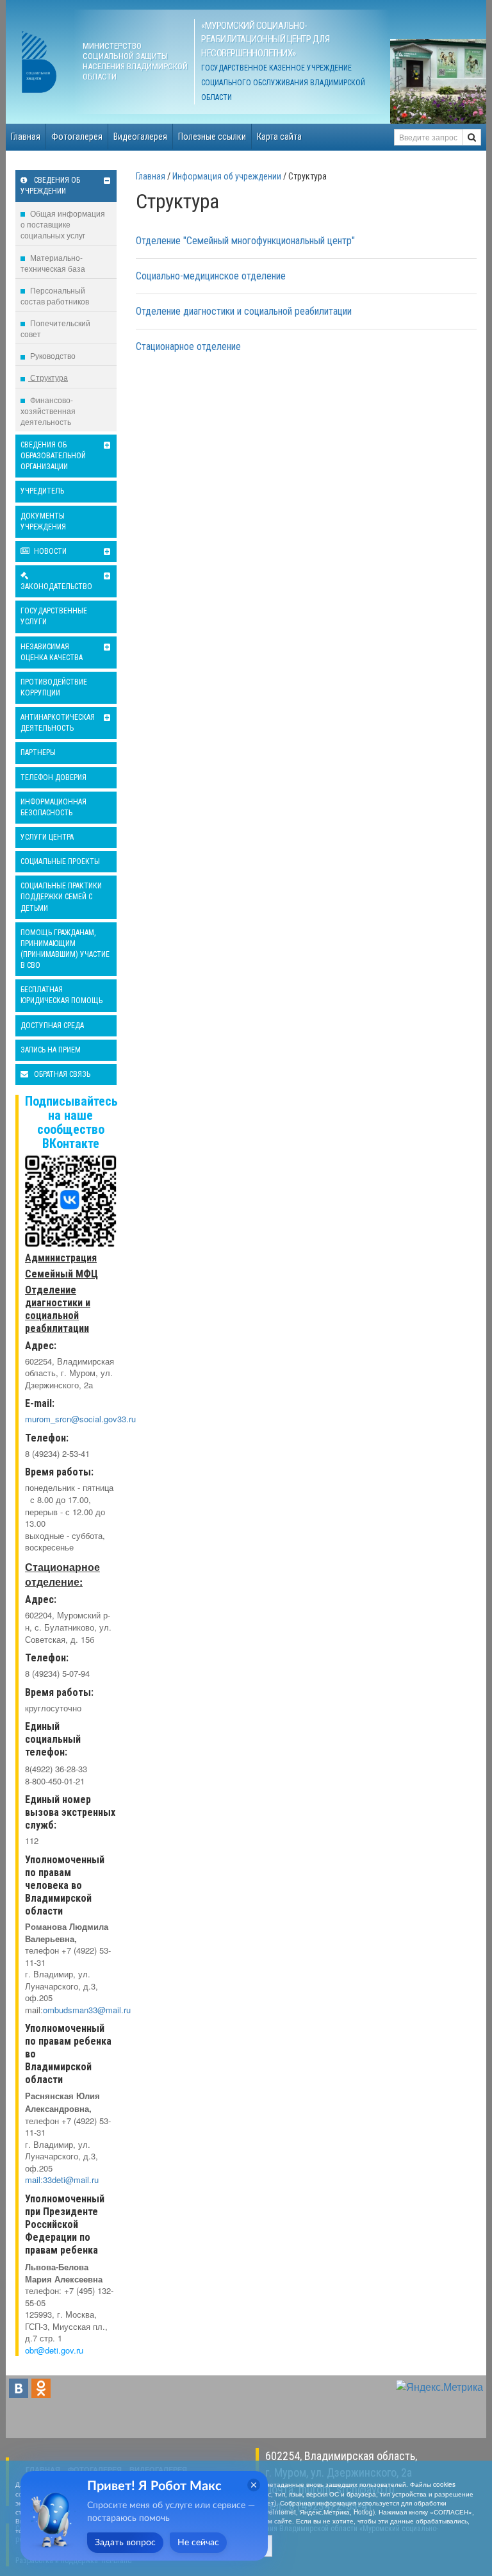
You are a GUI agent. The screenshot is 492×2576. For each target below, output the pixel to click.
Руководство (52, 355)
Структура (48, 377)
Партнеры (38, 752)
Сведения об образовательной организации (53, 456)
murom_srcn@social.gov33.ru (80, 1419)
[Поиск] (472, 137)
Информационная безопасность (53, 807)
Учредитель (42, 491)
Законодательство (56, 586)
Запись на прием (51, 1050)
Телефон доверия (53, 777)
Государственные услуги (54, 616)
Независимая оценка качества (52, 652)
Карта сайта (279, 137)
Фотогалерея (77, 137)
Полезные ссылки (212, 137)
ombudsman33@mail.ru (87, 2010)
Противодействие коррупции (54, 687)
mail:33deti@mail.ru (62, 2180)
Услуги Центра (47, 837)
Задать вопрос (125, 2543)
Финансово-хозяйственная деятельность (48, 411)
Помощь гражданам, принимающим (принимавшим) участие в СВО (65, 949)
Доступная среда (52, 1026)
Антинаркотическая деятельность (58, 723)
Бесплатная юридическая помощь (61, 995)
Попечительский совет (55, 328)
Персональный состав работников (55, 295)
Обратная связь (61, 1074)
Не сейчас (198, 2543)
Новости (49, 551)
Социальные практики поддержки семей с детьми (61, 897)
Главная (26, 137)
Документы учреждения (43, 521)
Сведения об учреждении (50, 186)
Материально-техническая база (53, 263)
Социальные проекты (60, 861)
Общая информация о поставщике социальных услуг (63, 224)
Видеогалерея (140, 137)
